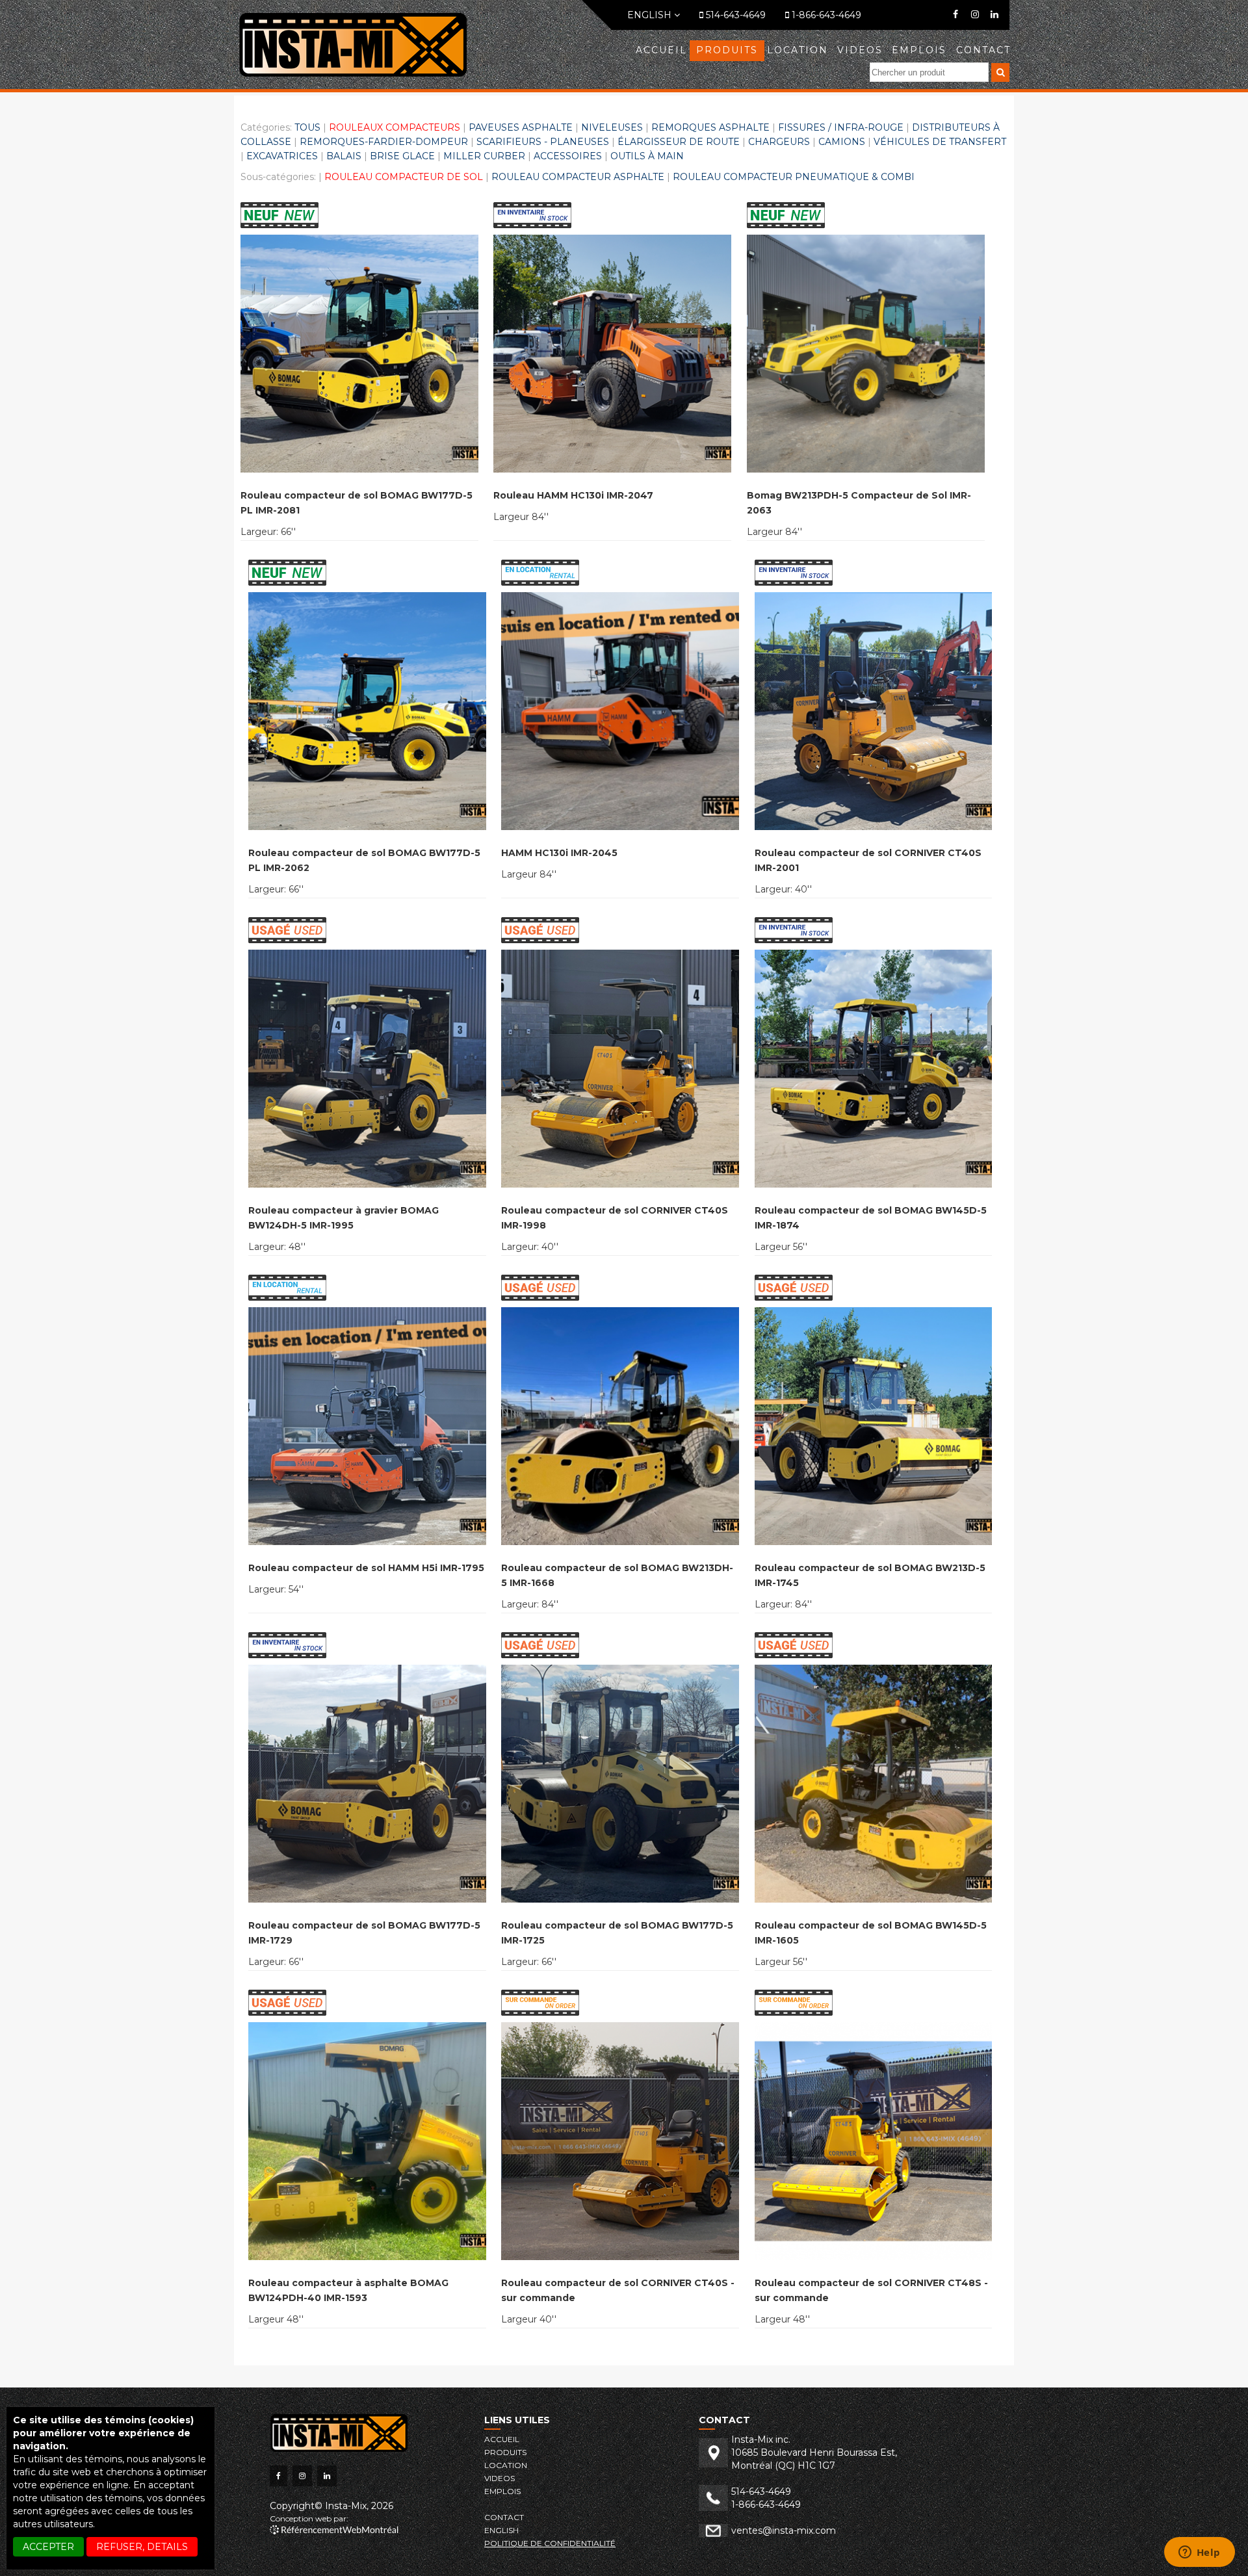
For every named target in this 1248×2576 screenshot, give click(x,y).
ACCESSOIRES (568, 156)
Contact (983, 50)
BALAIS (344, 156)
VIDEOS (860, 50)
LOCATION (798, 50)
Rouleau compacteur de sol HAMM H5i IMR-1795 (366, 1568)
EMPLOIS (919, 50)
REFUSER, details (142, 2547)
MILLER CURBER (484, 156)
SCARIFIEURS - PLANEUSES (543, 142)
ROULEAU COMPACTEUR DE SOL (404, 177)
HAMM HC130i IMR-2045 (559, 853)
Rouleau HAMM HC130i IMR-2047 (573, 495)
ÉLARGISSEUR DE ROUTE (679, 142)
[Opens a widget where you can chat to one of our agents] (1199, 2553)
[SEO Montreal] (334, 2531)
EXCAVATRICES (282, 156)
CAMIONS (842, 142)
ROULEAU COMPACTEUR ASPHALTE (578, 177)
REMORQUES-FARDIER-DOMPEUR (384, 142)
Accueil (661, 50)
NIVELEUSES (612, 127)
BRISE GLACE (402, 156)
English (651, 15)
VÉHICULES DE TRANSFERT (940, 142)
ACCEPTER (48, 2547)
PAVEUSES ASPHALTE (521, 127)
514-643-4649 (734, 15)
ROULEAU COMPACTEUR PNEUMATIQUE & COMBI (794, 177)
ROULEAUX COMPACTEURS (395, 127)
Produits (727, 50)
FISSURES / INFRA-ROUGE (841, 127)
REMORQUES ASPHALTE (710, 127)
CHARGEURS (779, 142)
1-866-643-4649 (825, 15)
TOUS (307, 127)
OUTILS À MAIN (647, 156)
